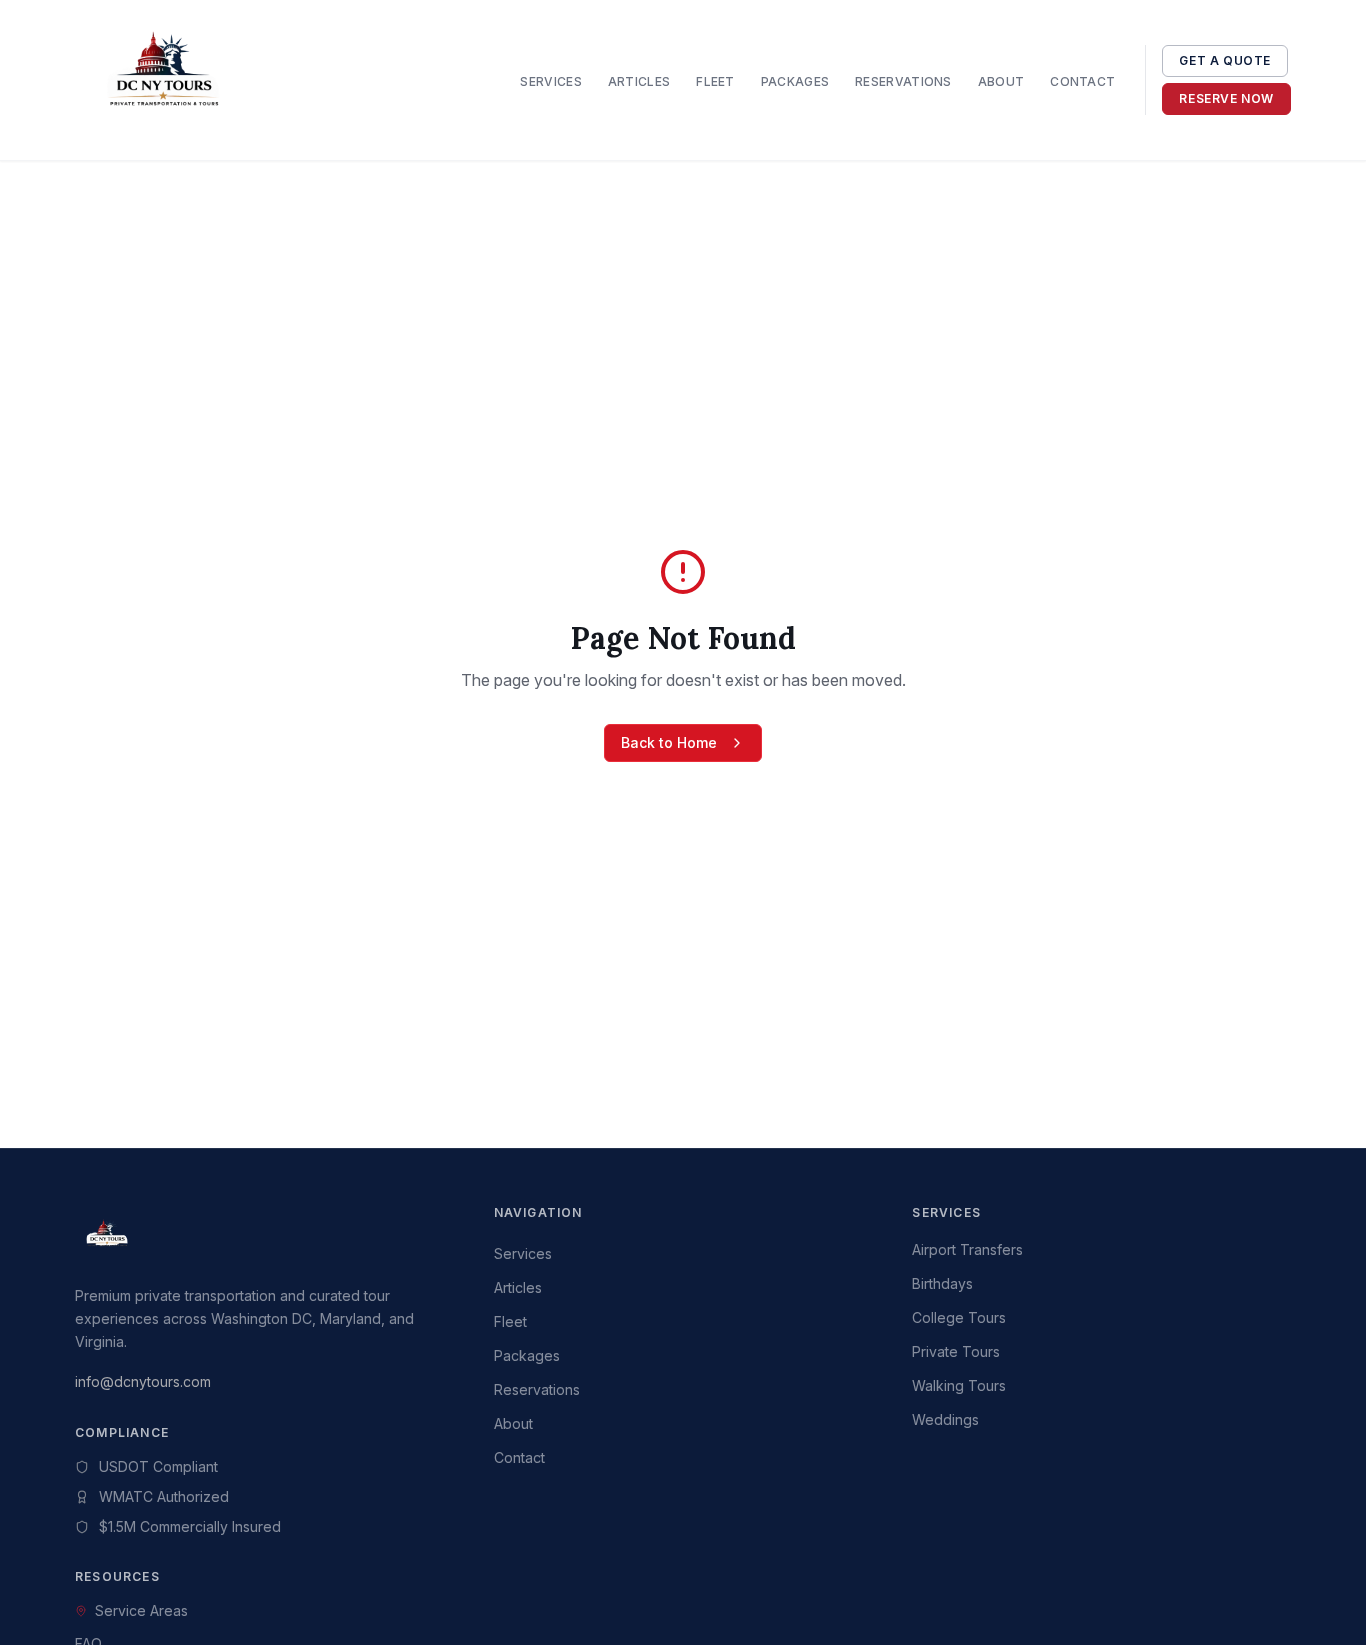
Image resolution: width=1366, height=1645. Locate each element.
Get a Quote (1225, 60)
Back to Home (669, 742)
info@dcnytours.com (143, 1381)
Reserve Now (1226, 98)
